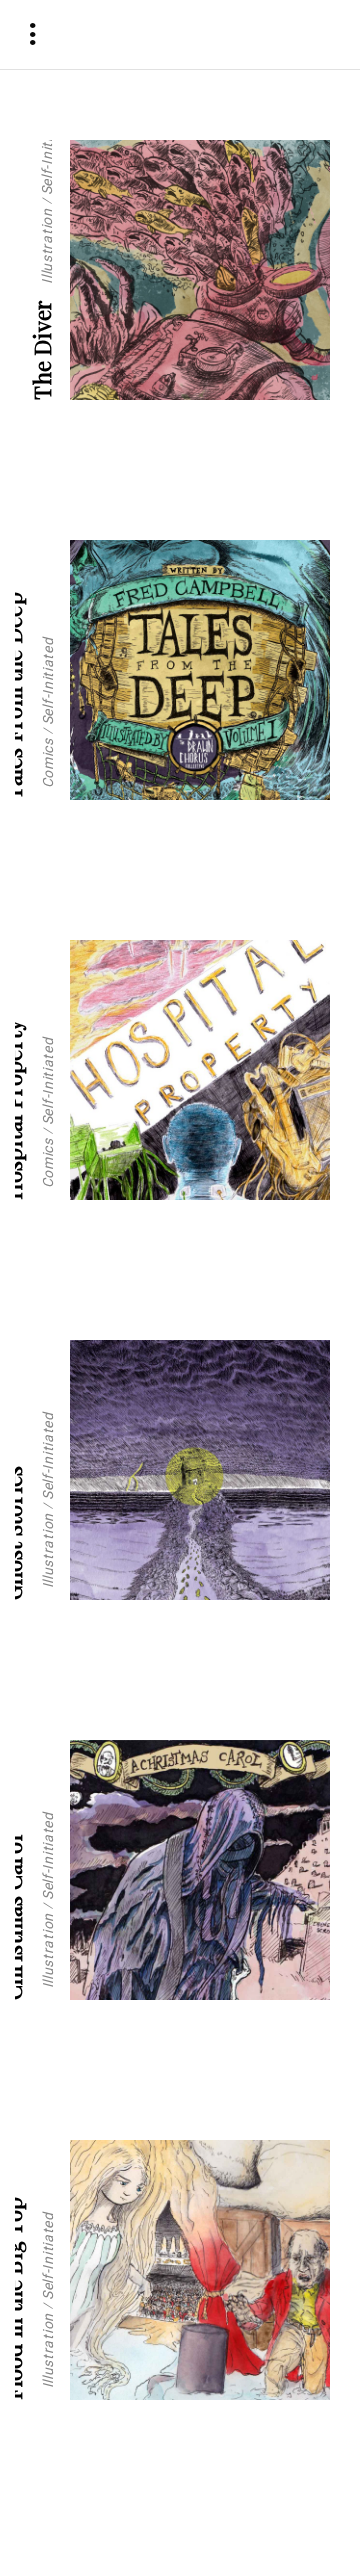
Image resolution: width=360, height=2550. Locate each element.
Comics (47, 763)
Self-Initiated (47, 152)
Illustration (47, 246)
